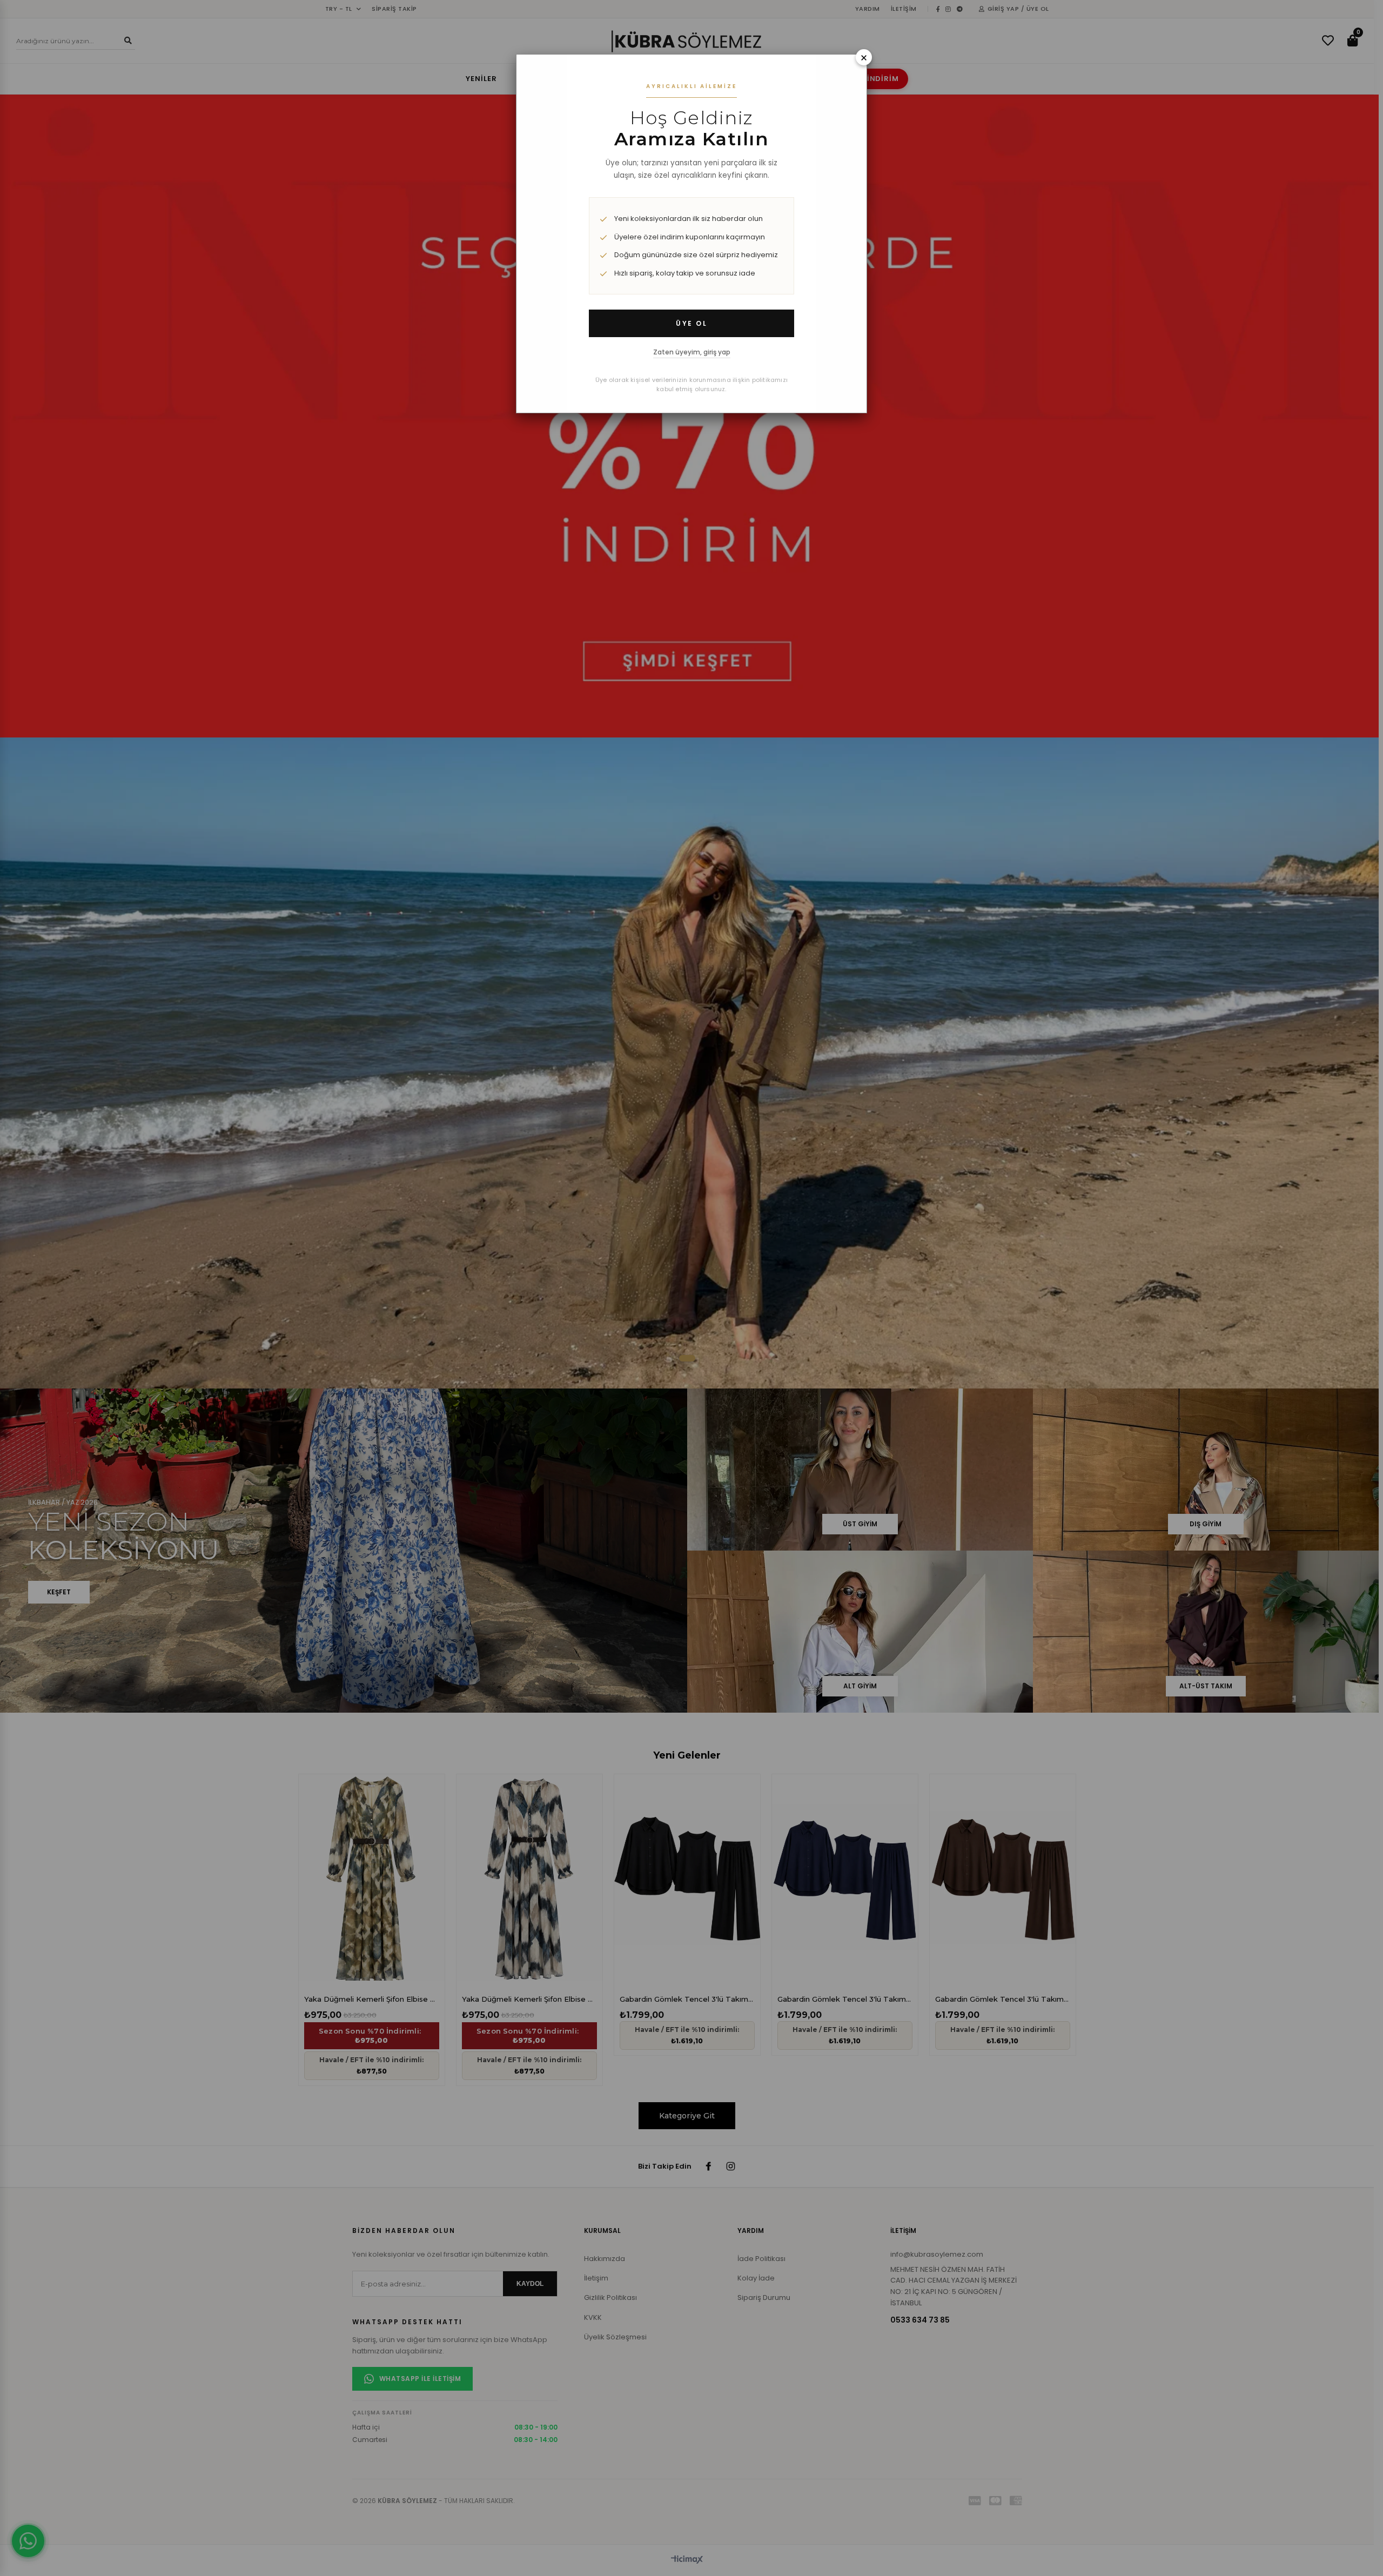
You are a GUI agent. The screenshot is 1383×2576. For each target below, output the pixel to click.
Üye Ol (691, 323)
